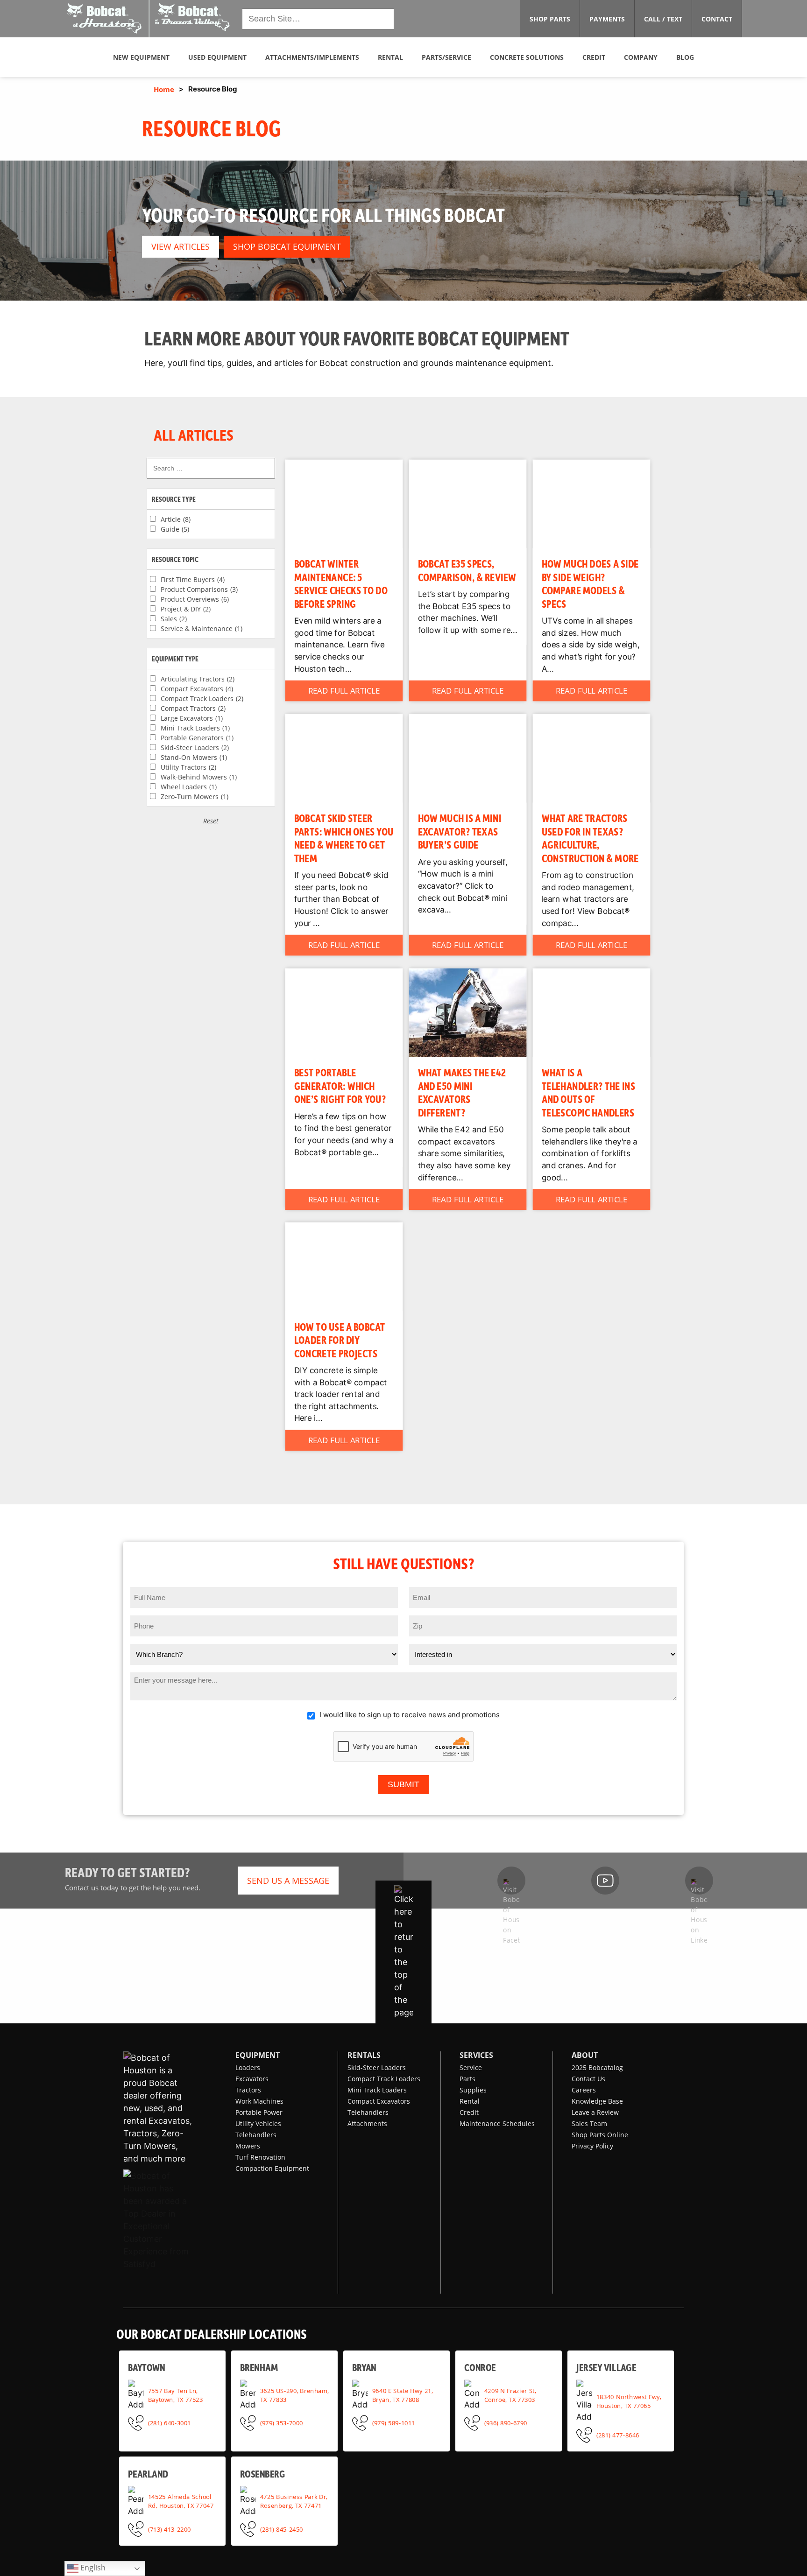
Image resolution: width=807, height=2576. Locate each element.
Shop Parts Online (600, 2135)
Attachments (367, 2123)
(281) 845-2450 (282, 2529)
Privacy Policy (592, 2146)
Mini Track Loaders (195, 728)
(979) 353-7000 (282, 2422)
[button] (150, 18)
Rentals (364, 2055)
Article (176, 519)
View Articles (181, 246)
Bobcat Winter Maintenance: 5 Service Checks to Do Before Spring (341, 583)
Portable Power (259, 2112)
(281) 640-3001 (170, 2422)
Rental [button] (390, 57)
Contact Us (588, 2079)
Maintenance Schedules (497, 2123)
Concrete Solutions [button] (527, 57)
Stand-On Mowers (194, 757)
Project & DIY (186, 609)
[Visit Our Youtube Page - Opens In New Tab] (605, 1881)
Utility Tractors (188, 767)
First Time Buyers (193, 579)
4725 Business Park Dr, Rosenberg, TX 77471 (294, 2501)
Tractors (248, 2090)
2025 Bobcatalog (597, 2067)
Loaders (248, 2067)
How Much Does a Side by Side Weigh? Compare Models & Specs (590, 583)
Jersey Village (606, 2367)
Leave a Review (595, 2112)
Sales (174, 619)
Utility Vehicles (258, 2123)
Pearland (148, 2474)
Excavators (252, 2079)
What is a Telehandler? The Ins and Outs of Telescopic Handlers (588, 1092)
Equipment (258, 2055)
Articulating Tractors (198, 679)
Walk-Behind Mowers (199, 777)
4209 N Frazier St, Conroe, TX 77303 (510, 2395)
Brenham (259, 2367)
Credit (469, 2112)
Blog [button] (685, 57)
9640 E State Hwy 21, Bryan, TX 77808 (403, 2395)
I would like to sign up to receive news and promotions (410, 1715)
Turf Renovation (260, 2157)
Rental (470, 2101)
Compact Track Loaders (202, 698)
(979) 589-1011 (394, 2422)
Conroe (480, 2367)
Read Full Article (344, 691)
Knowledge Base (597, 2101)
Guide (175, 529)
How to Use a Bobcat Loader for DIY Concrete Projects (340, 1339)
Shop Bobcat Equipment (287, 246)
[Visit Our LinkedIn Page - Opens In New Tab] (699, 1881)
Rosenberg (262, 2474)
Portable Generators (197, 738)
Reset (211, 821)
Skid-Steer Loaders (195, 748)
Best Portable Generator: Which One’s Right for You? (340, 1085)
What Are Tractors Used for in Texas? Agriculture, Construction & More (590, 838)
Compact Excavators (197, 689)
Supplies (473, 2090)
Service (471, 2067)
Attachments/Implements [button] (312, 57)
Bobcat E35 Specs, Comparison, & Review (467, 570)
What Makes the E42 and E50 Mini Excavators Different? (462, 1092)
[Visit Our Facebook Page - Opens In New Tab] (511, 1881)
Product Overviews (195, 599)
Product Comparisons (199, 589)
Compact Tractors (193, 708)
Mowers (248, 2146)
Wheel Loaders (189, 787)
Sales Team (589, 2123)
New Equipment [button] (141, 57)
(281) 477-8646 (618, 2435)
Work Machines (259, 2101)
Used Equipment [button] (217, 57)
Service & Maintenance (202, 628)
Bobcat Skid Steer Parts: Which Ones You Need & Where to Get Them (344, 838)
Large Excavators (192, 718)
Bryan (364, 2367)
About (585, 2055)
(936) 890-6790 (506, 2422)
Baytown (147, 2367)
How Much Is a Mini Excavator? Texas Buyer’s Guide (460, 831)
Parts (467, 2079)
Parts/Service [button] (446, 57)
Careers (584, 2090)
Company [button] (641, 57)
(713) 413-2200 (170, 2529)
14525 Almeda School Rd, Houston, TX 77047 (181, 2501)
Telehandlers (256, 2135)
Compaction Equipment (272, 2168)
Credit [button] (594, 57)
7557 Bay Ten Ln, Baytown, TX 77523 (176, 2395)
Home (164, 89)
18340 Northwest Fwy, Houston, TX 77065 (629, 2401)
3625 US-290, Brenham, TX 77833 (294, 2395)
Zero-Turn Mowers (195, 797)
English (92, 2568)
